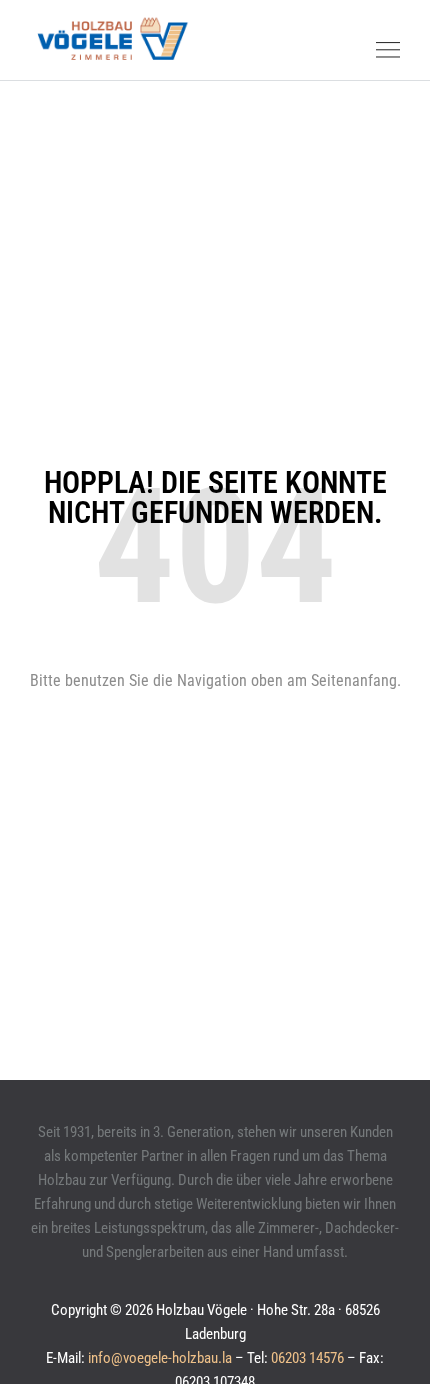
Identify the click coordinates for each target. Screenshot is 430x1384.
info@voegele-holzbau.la (160, 1358)
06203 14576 (307, 1358)
